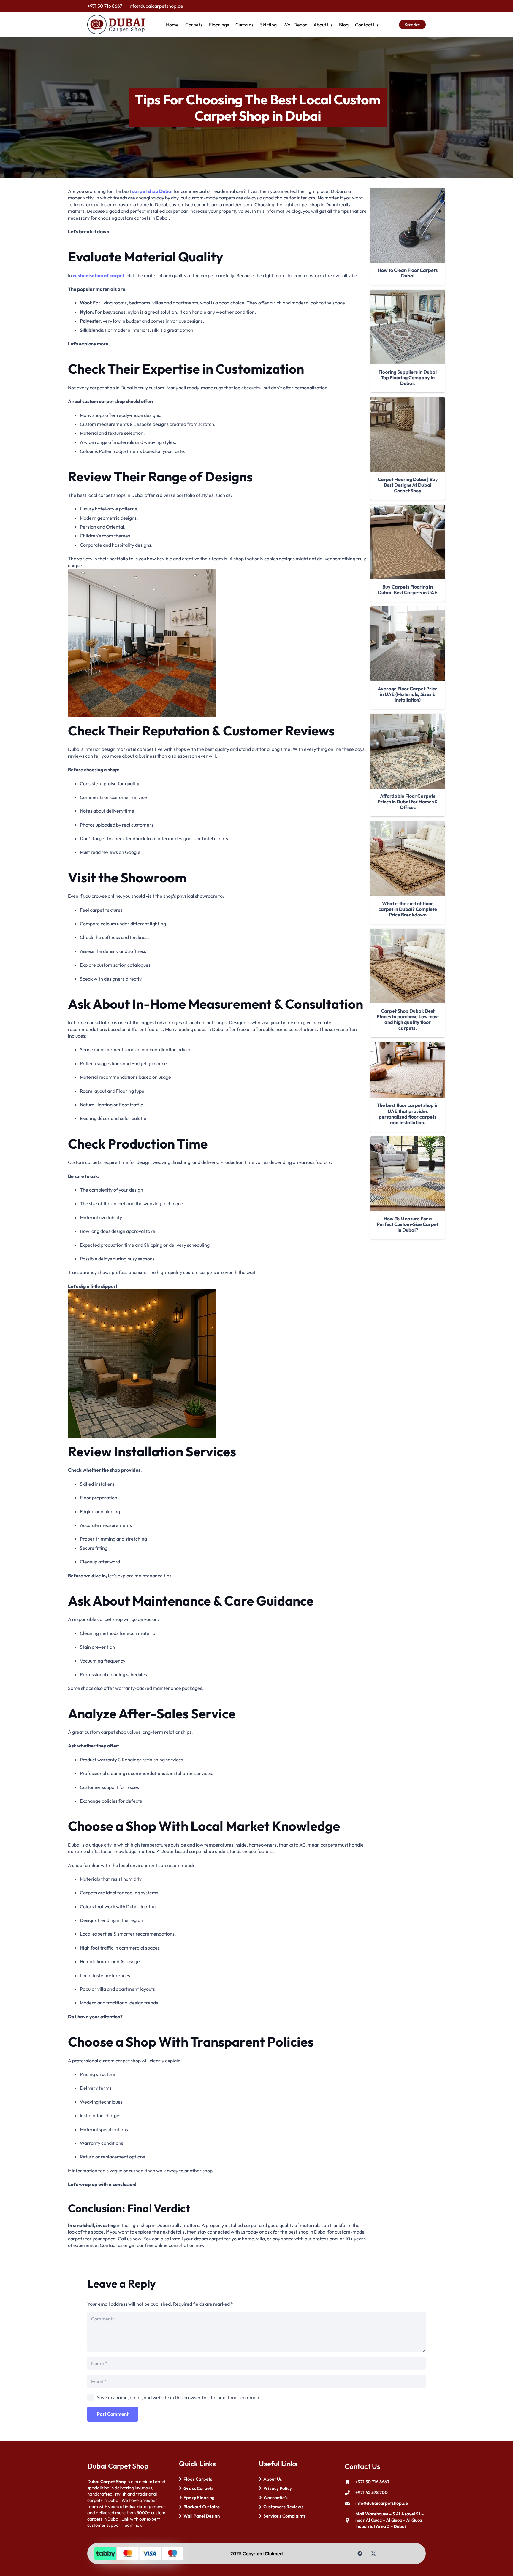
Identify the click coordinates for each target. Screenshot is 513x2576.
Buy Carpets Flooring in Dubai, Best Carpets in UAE (408, 590)
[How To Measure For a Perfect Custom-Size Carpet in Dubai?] (408, 1174)
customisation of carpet (99, 275)
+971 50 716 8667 (372, 2482)
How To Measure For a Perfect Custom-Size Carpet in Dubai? (408, 1224)
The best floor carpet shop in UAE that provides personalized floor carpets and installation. (408, 1114)
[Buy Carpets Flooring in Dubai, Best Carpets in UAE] (408, 542)
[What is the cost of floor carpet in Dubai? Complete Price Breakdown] (408, 859)
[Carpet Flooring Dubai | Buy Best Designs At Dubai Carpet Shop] (408, 434)
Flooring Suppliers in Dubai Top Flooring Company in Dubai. (408, 377)
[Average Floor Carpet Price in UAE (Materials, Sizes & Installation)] (408, 644)
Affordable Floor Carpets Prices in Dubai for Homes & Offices (408, 802)
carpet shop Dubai (152, 191)
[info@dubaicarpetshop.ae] (350, 2503)
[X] (373, 2553)
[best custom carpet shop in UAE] (217, 643)
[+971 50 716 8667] (350, 2482)
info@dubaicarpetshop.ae (382, 2503)
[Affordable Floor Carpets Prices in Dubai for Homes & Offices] (408, 751)
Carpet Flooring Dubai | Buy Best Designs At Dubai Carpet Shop (408, 485)
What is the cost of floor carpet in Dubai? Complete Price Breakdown (408, 909)
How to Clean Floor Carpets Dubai (408, 273)
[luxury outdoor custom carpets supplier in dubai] (217, 1364)
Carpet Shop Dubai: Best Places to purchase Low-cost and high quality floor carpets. (408, 1019)
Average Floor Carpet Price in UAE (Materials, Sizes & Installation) (408, 694)
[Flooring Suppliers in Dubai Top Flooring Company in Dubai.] (408, 327)
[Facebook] (360, 2553)
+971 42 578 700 (372, 2492)
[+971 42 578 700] (350, 2493)
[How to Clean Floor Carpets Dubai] (408, 225)
